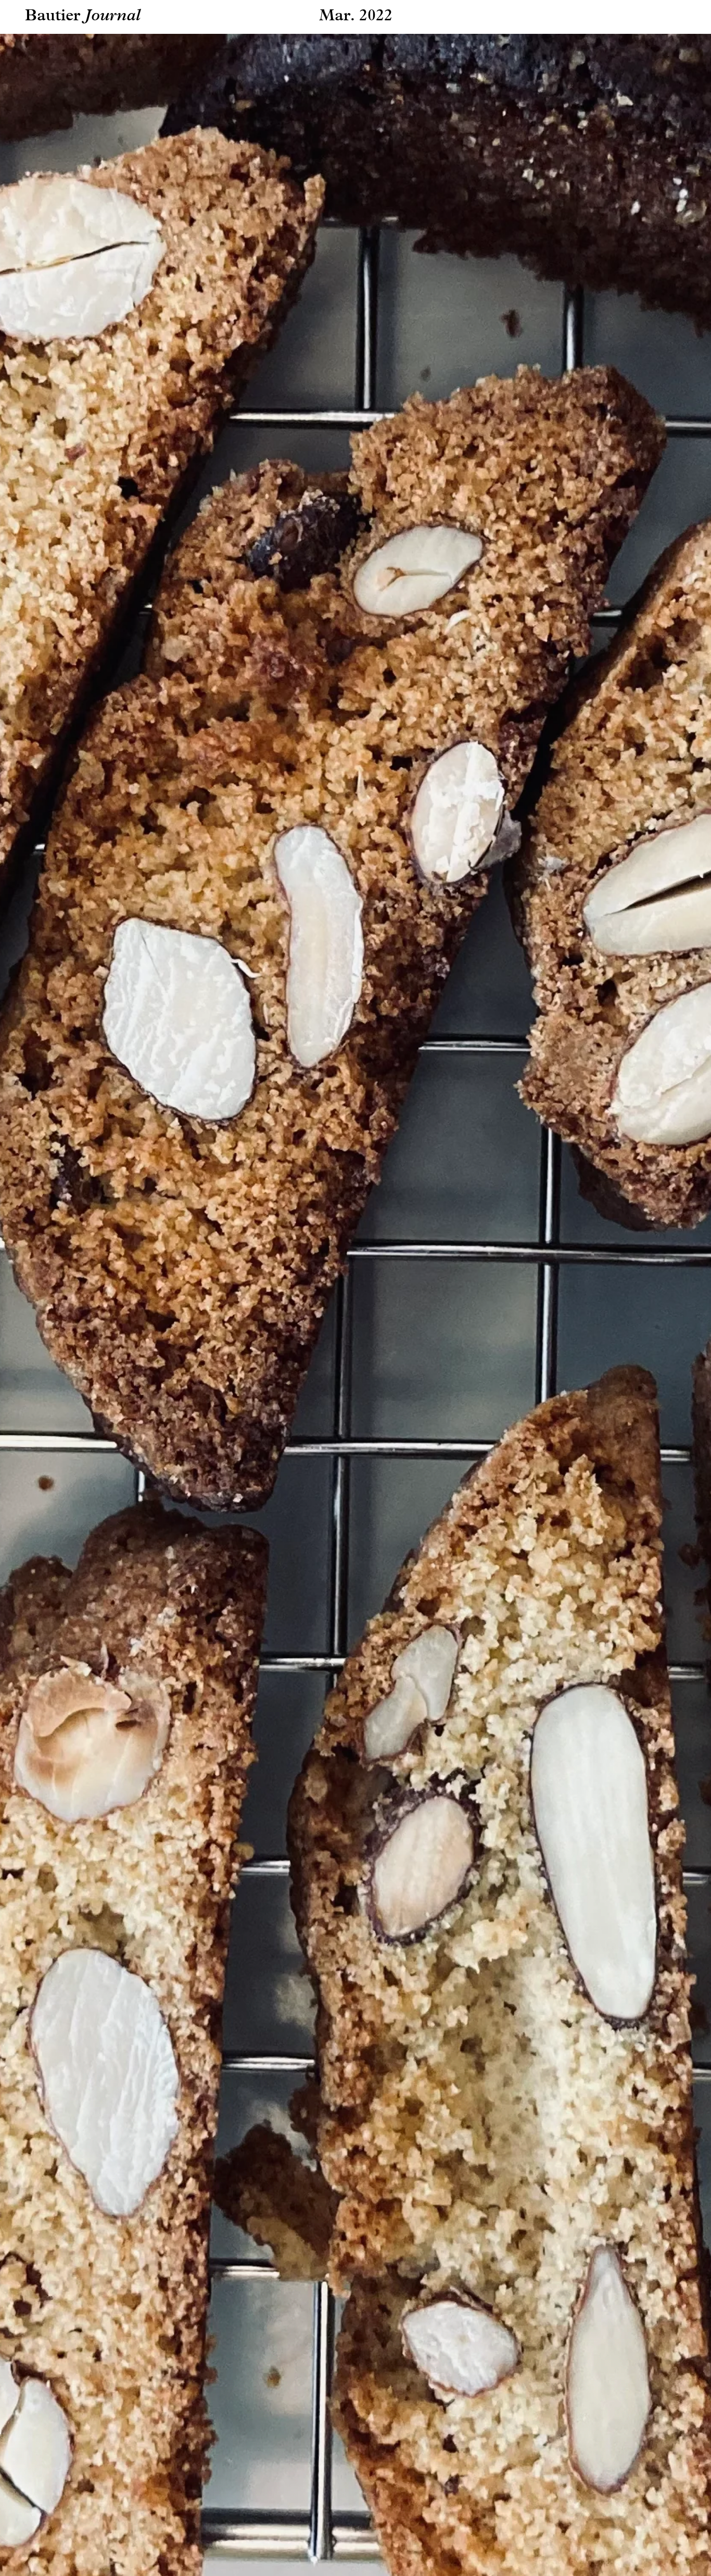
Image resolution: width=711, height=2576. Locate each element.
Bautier (53, 16)
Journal (113, 16)
